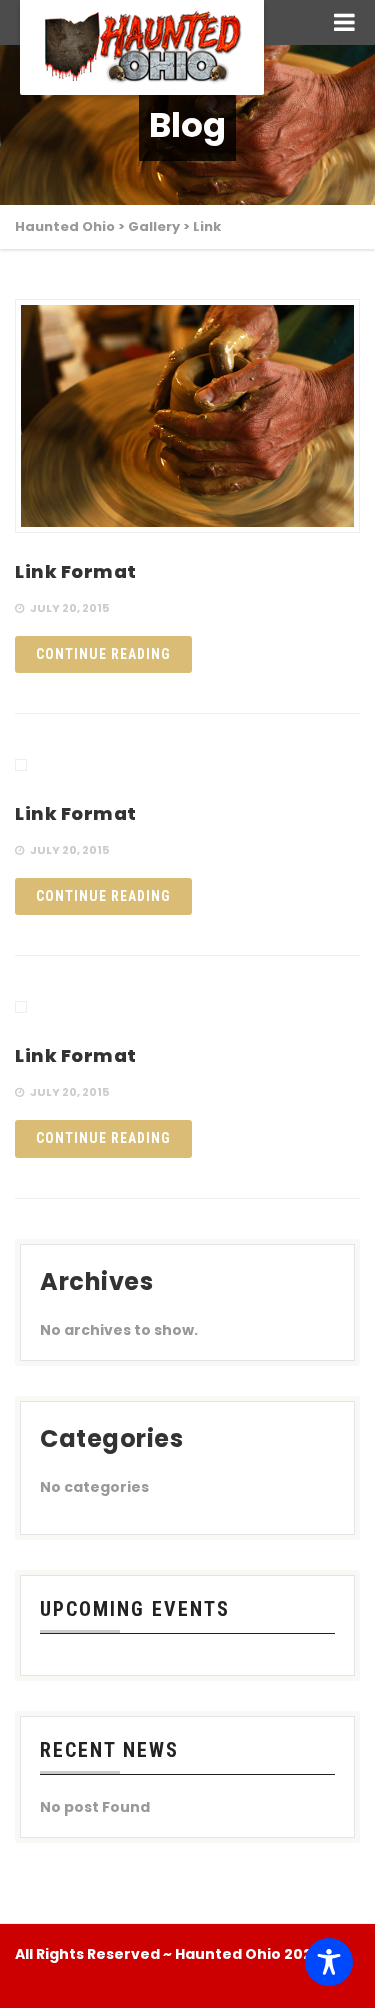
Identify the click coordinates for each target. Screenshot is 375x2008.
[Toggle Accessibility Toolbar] (329, 1962)
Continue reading (103, 654)
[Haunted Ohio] (142, 47)
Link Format (76, 571)
